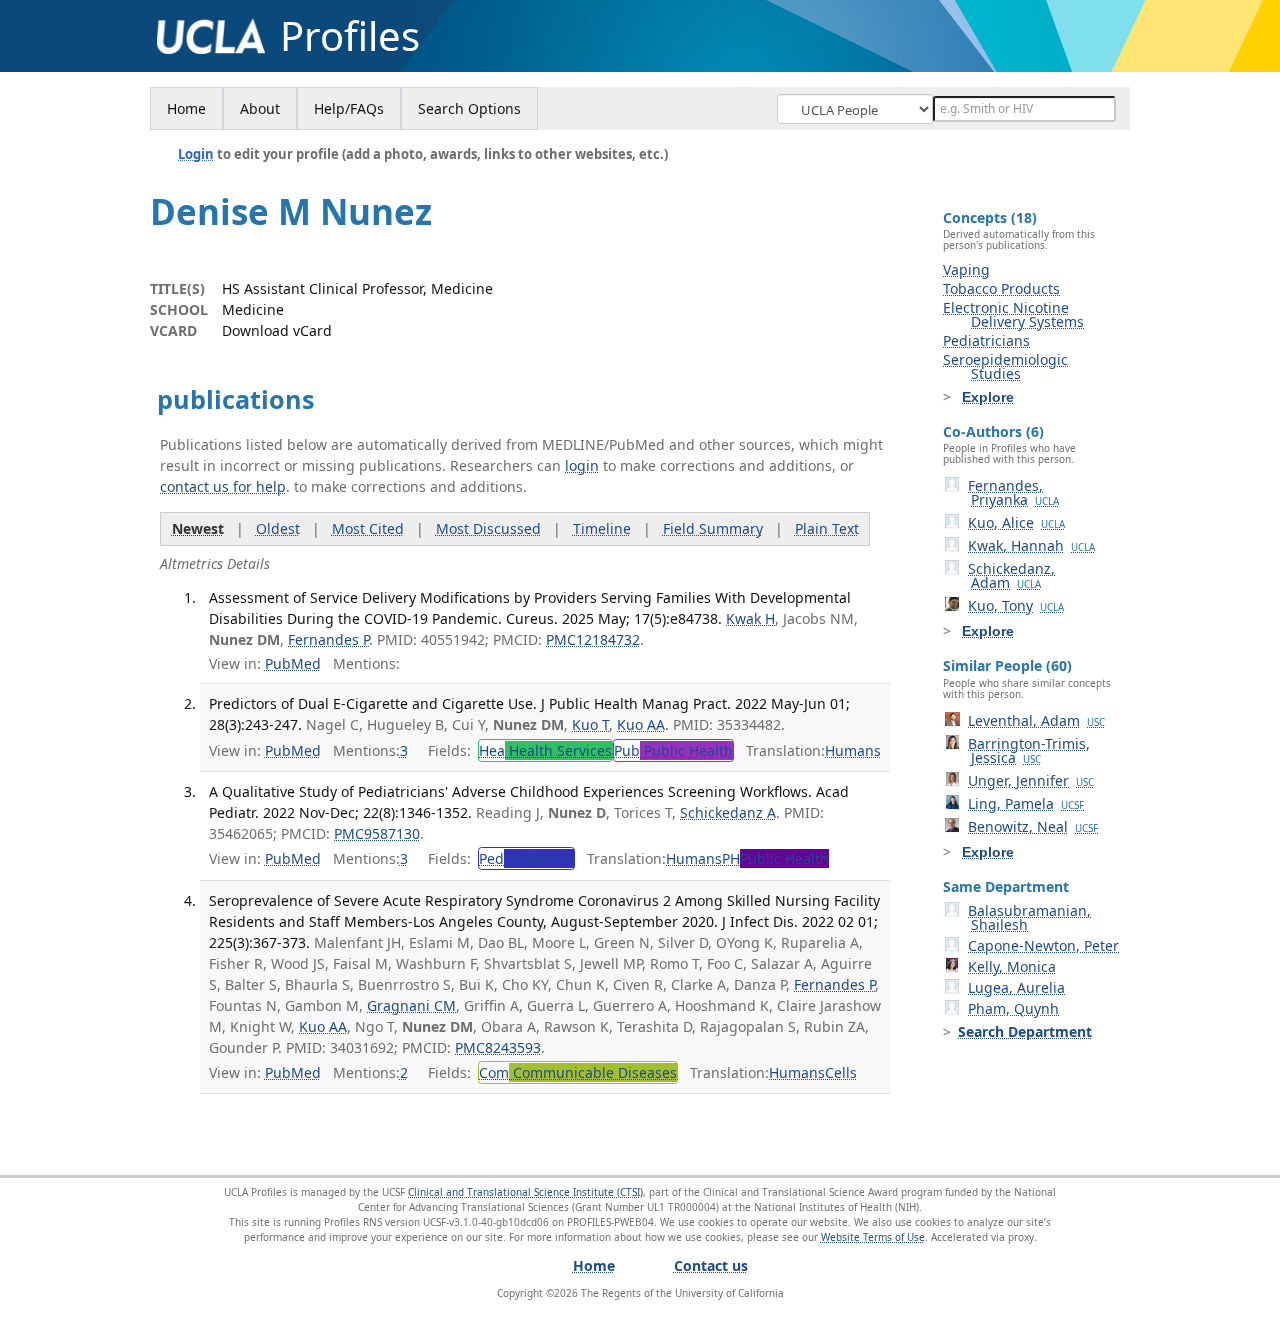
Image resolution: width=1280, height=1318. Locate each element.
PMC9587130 (377, 833)
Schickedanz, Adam (1011, 575)
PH (775, 858)
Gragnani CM (411, 1005)
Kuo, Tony (1016, 605)
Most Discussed (488, 528)
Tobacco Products (1001, 288)
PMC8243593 (498, 1047)
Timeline (602, 528)
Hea (545, 750)
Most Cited (368, 528)
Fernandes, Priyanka (1013, 492)
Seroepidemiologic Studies (1005, 366)
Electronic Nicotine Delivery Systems (1013, 314)
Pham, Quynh (1013, 1008)
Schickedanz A (728, 812)
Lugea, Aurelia (1016, 987)
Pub (673, 750)
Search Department (1025, 1031)
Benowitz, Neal (1033, 826)
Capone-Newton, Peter (1043, 945)
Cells (841, 1072)
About (260, 108)
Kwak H (750, 618)
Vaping (966, 269)
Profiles (350, 36)
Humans (853, 750)
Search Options (469, 108)
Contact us (711, 1265)
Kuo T (590, 724)
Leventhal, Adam (1036, 720)
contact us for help (223, 486)
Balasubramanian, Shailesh (1029, 917)
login (582, 465)
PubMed (293, 663)
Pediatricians (986, 340)
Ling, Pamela (1026, 803)
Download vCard (277, 330)
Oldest (278, 528)
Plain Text (827, 528)
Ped (526, 858)
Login (196, 154)
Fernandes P (328, 639)
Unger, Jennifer (1031, 780)
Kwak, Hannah (1031, 545)
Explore (988, 397)
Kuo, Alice (1016, 522)
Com (578, 1072)
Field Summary (713, 528)
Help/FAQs (349, 108)
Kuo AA (641, 724)
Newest (198, 528)
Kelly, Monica (1012, 966)
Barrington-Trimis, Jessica (1029, 750)
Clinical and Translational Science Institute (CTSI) (525, 1192)
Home (186, 108)
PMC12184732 (593, 639)
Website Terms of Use (873, 1237)
